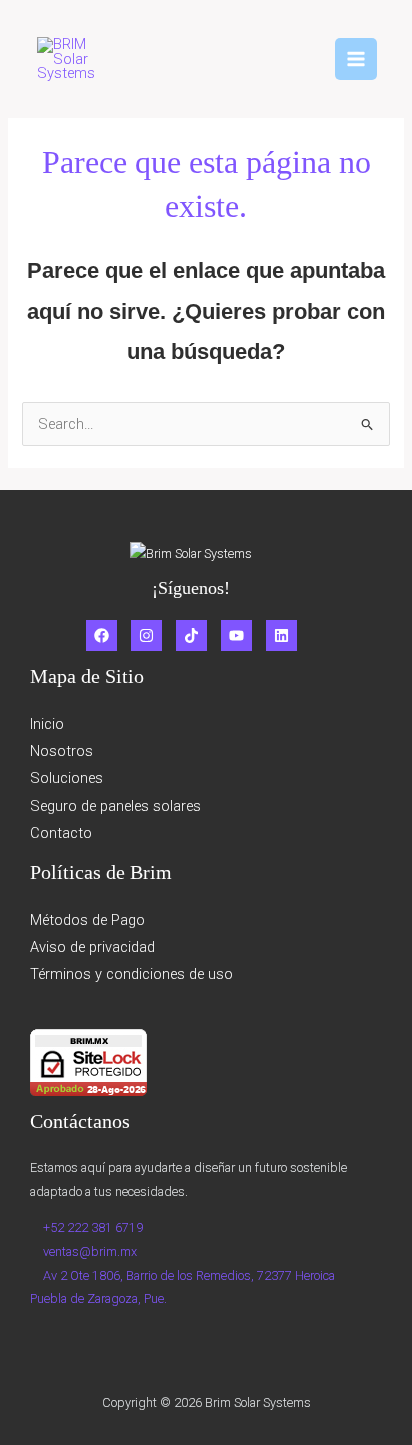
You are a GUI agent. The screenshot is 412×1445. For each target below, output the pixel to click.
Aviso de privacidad (92, 947)
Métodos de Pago (87, 920)
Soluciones (66, 778)
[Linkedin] (281, 635)
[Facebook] (101, 635)
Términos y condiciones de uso (131, 974)
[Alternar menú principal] (356, 59)
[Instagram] (146, 635)
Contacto (61, 833)
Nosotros (61, 751)
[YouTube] (236, 635)
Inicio (47, 724)
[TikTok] (191, 635)
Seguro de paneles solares (115, 806)
